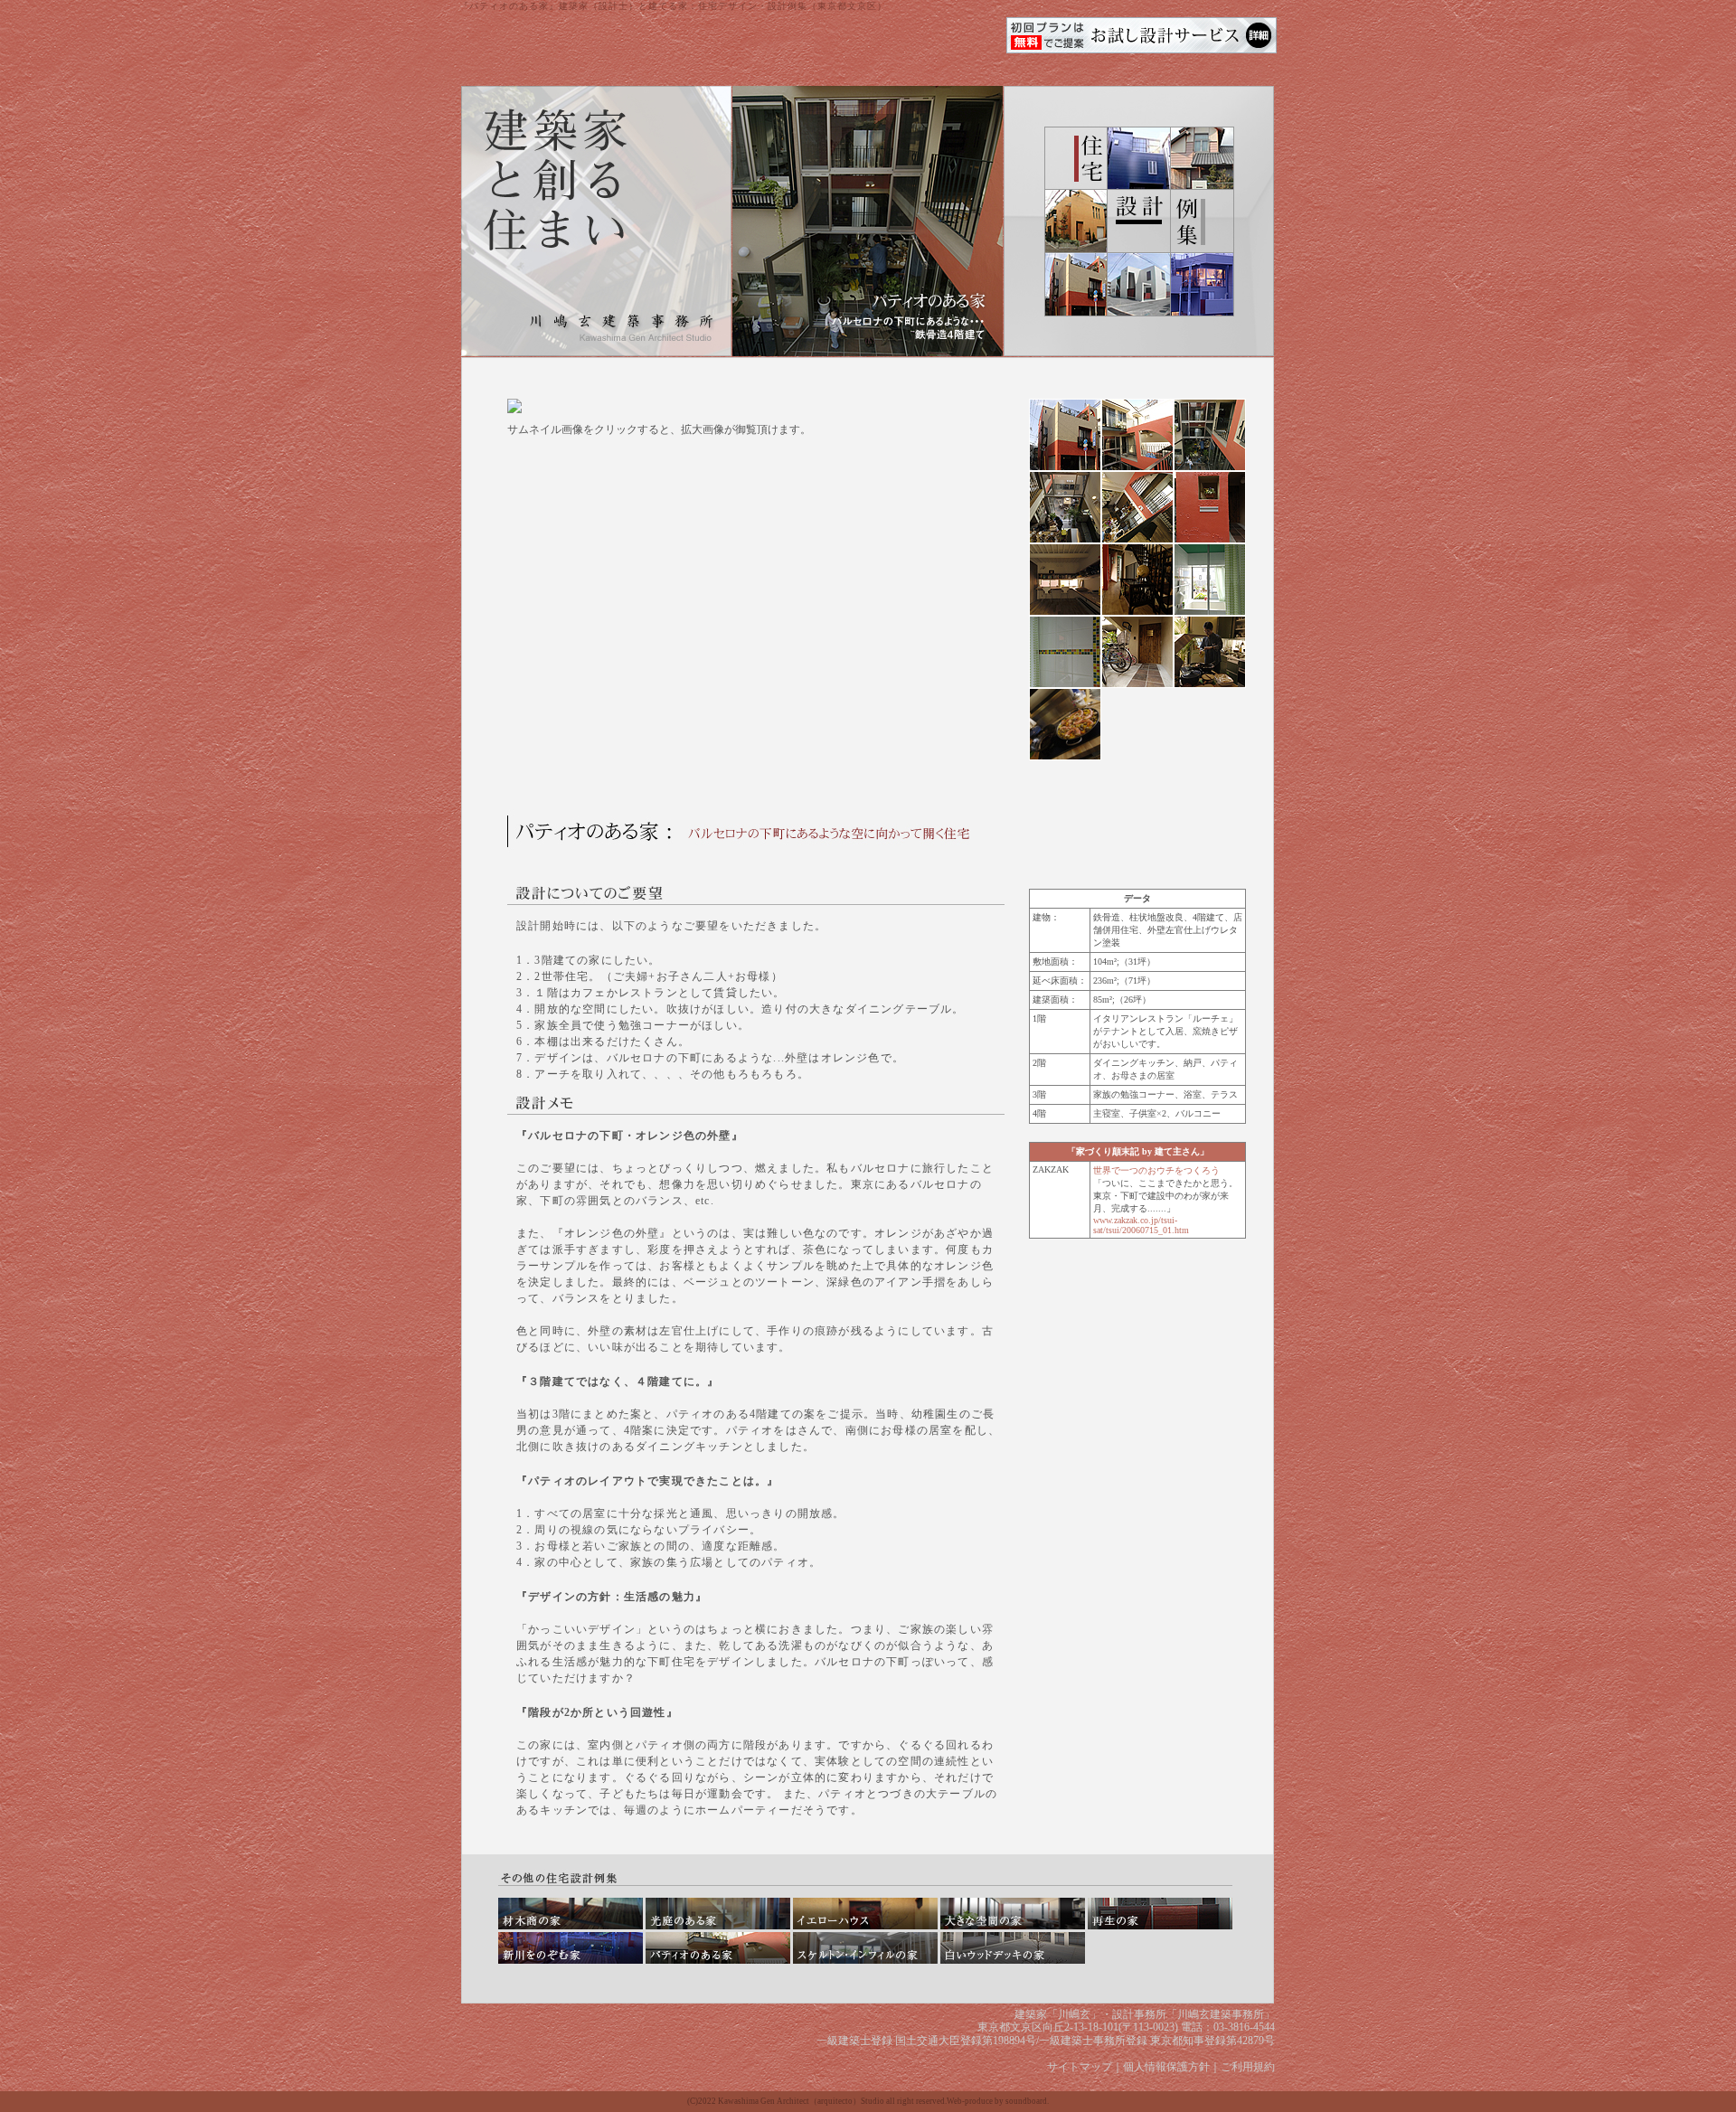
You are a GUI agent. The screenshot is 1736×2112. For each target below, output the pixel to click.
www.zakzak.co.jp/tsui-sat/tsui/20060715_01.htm (1141, 1225)
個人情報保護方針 (1166, 2067)
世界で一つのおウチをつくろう (1156, 1170)
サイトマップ (1080, 2067)
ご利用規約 (1248, 2067)
